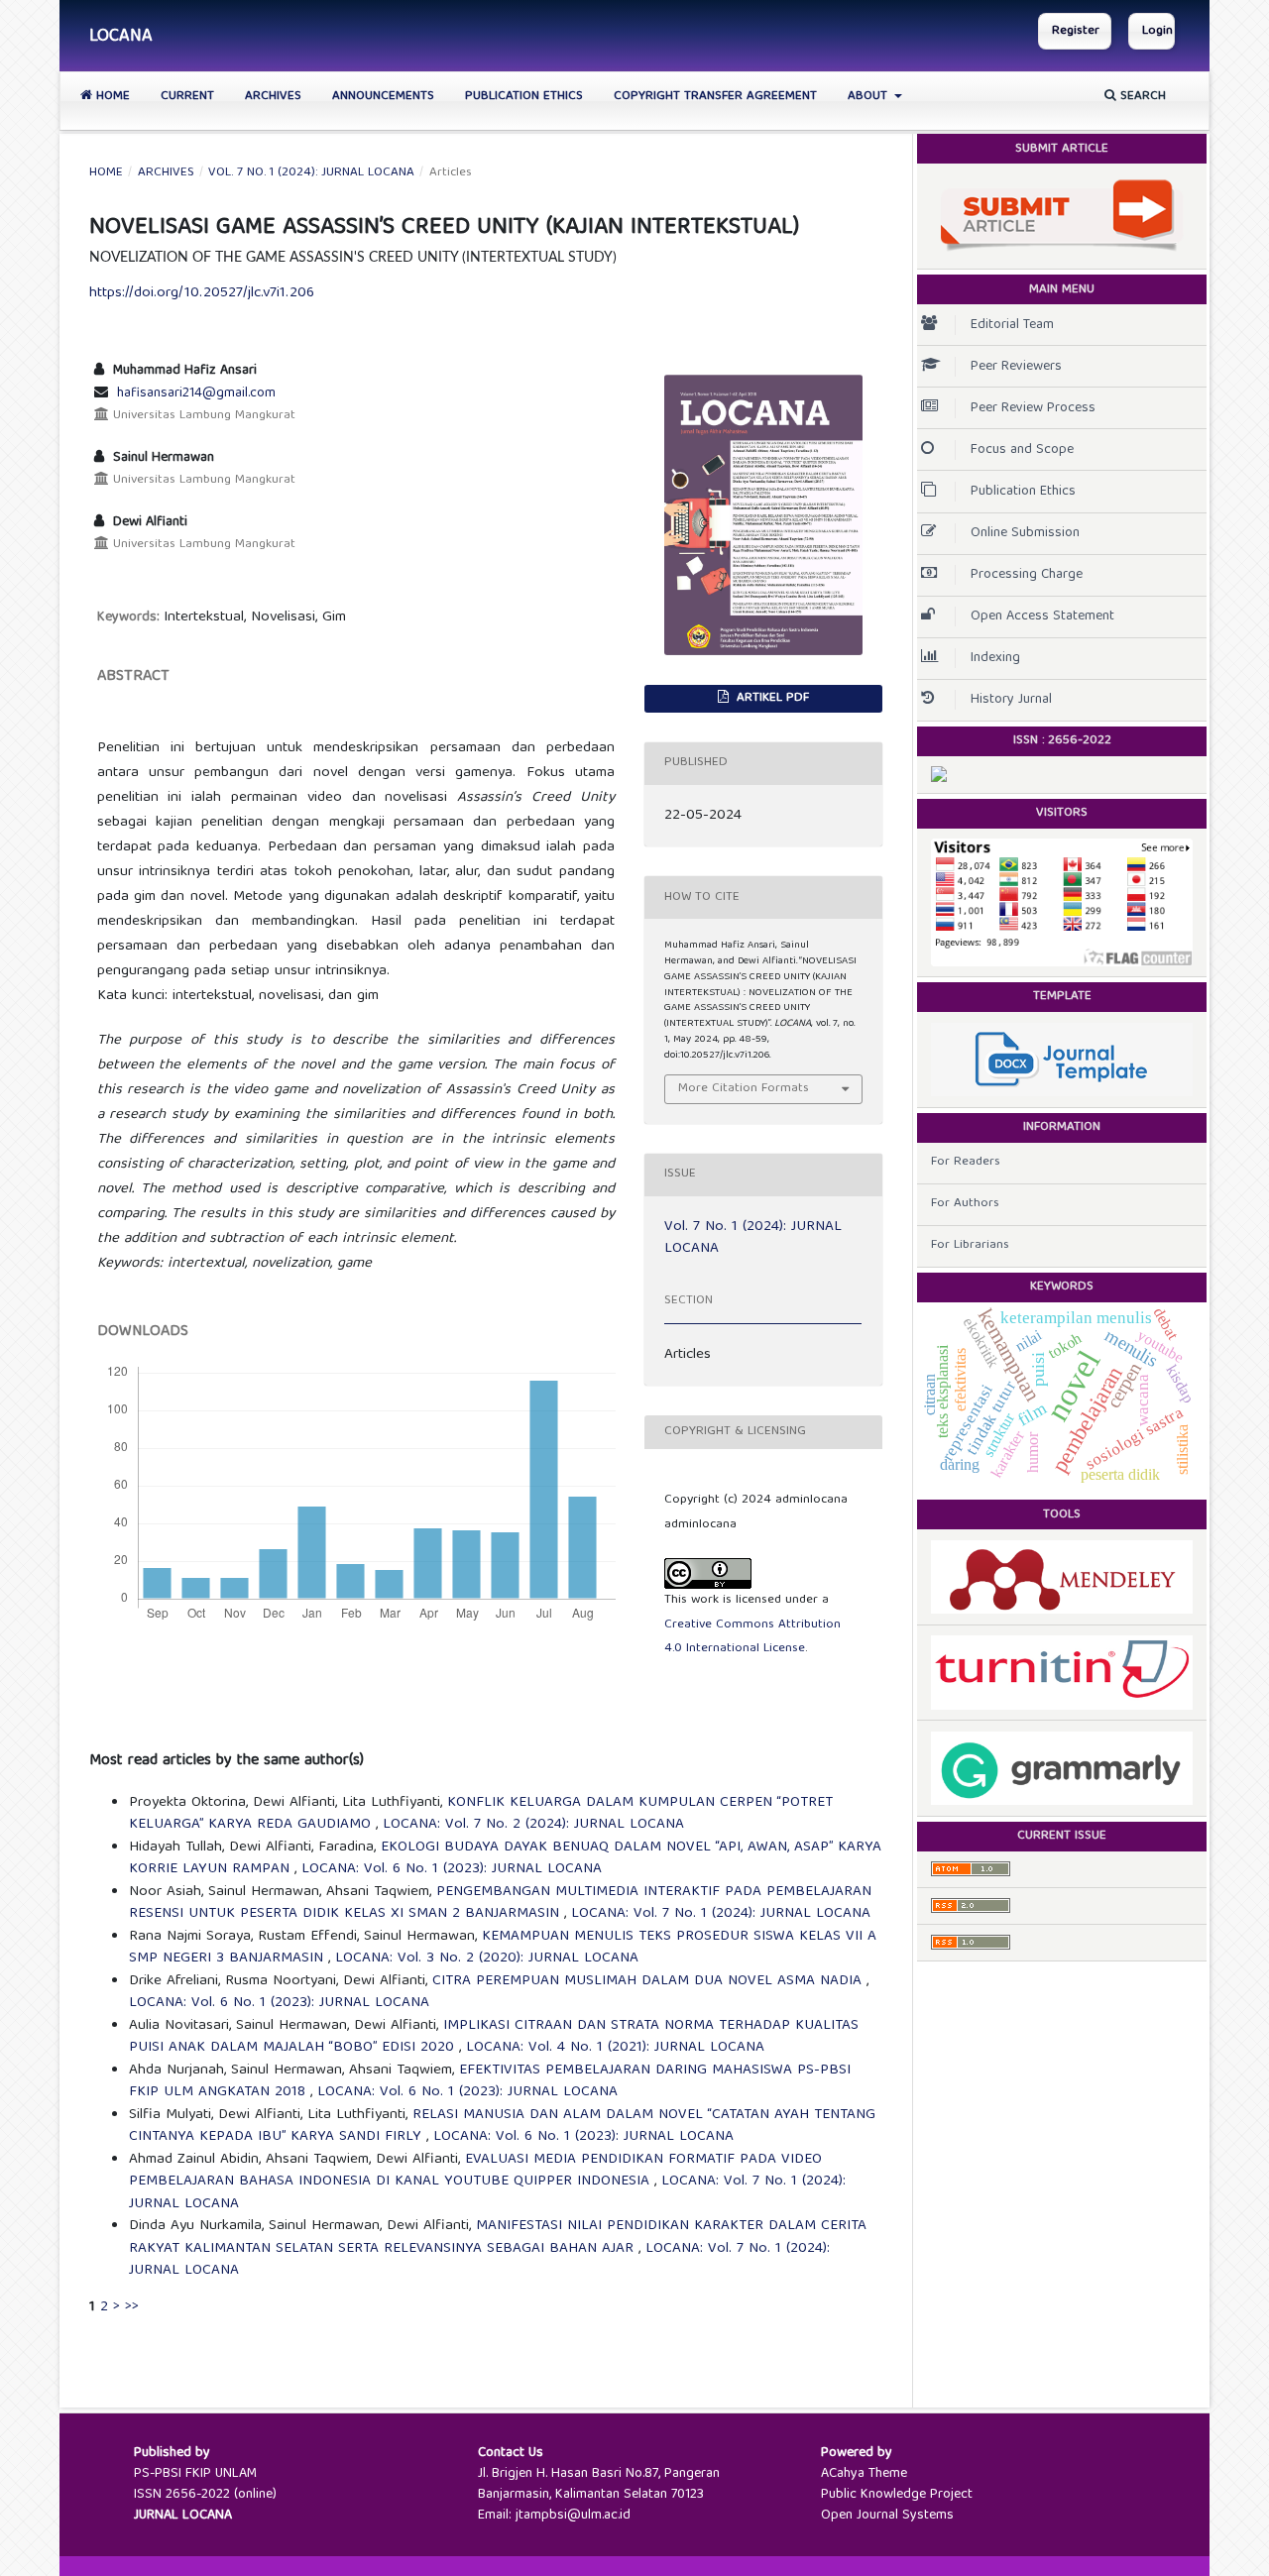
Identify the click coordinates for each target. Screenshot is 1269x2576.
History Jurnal (1011, 700)
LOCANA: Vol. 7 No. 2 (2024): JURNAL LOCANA (533, 1825)
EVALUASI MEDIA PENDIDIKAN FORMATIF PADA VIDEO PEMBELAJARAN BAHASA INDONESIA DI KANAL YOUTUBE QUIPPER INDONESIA (475, 2171)
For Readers (966, 1162)
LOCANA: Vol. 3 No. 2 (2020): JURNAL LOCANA (487, 1959)
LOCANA (121, 37)
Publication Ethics (524, 97)
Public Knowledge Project (897, 2495)
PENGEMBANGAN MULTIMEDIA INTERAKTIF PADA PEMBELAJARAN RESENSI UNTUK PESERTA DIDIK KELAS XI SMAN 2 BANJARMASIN (500, 1904)
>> (132, 2307)
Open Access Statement (1042, 616)
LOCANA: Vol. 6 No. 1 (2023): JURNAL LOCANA (452, 1869)
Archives (273, 97)
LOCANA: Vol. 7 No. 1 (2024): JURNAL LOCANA (721, 1914)
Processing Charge (1027, 575)
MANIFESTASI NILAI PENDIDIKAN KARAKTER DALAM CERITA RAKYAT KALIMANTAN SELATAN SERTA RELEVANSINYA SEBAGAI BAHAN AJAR (498, 2238)
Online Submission (1025, 533)
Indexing (995, 658)
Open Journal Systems (887, 2516)
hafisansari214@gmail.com (196, 393)
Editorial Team (1012, 325)
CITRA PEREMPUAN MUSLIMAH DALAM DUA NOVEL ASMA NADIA (649, 1981)
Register (1076, 31)
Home (111, 97)
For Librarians (970, 1245)
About (869, 97)
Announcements (383, 97)
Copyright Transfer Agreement (715, 97)
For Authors (965, 1204)
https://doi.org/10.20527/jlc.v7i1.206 (202, 293)
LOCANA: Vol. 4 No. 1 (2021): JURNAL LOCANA (615, 2048)
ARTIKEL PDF (771, 698)
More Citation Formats (744, 1089)
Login (1157, 31)
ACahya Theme (864, 2474)
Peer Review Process (1033, 408)
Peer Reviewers (1016, 367)
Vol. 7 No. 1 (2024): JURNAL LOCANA (311, 173)
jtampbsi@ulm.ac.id (573, 2516)
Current (187, 97)
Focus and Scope (1022, 450)
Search (1141, 97)
